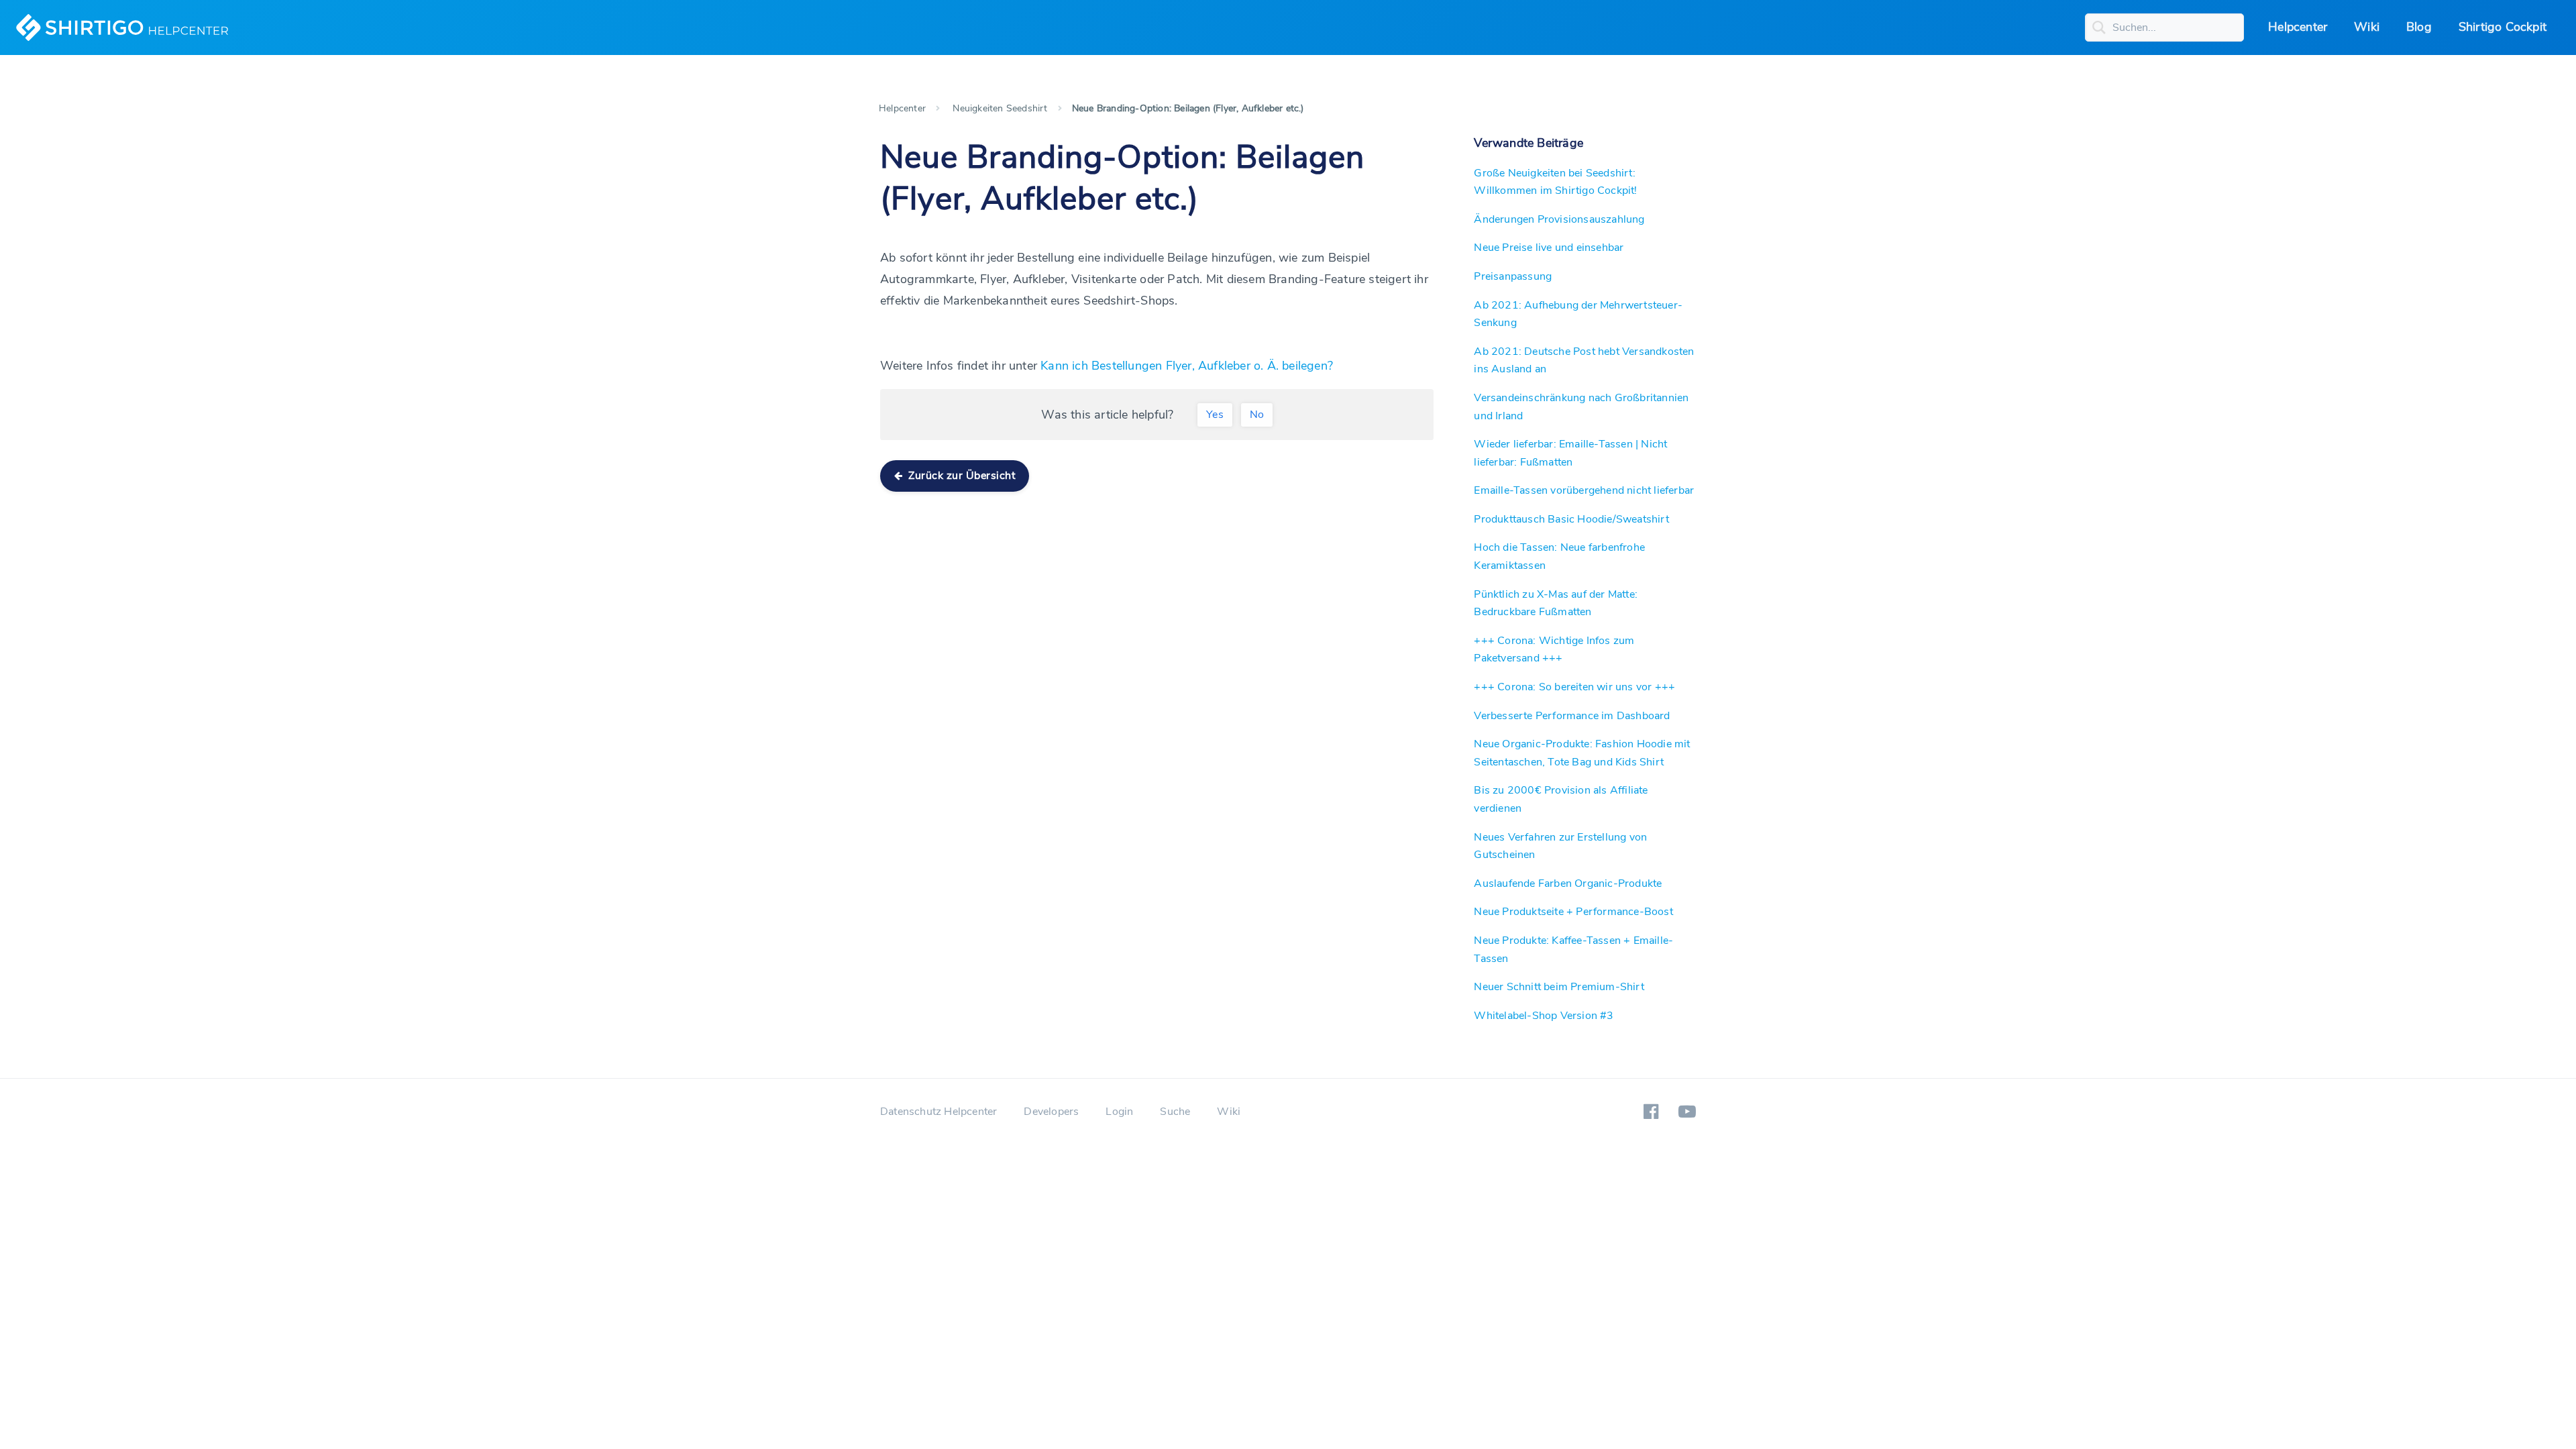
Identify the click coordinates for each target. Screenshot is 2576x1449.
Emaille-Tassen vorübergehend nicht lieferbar (1584, 490)
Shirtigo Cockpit (2503, 27)
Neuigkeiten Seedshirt (1000, 108)
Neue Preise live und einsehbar (1549, 248)
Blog (2419, 27)
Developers (1051, 1112)
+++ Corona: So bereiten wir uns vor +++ (1574, 687)
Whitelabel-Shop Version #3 (1544, 1016)
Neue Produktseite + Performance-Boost (1573, 912)
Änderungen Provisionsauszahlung (1559, 219)
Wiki (2367, 27)
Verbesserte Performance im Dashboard (1572, 716)
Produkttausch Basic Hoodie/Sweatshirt (1571, 519)
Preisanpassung (1513, 276)
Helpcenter (2298, 27)
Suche (1175, 1112)
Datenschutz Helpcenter (938, 1112)
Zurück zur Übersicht (961, 476)
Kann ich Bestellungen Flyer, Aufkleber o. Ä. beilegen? (1187, 366)
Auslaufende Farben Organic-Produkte (1568, 883)
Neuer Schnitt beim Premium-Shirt (1559, 987)
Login (1119, 1112)
